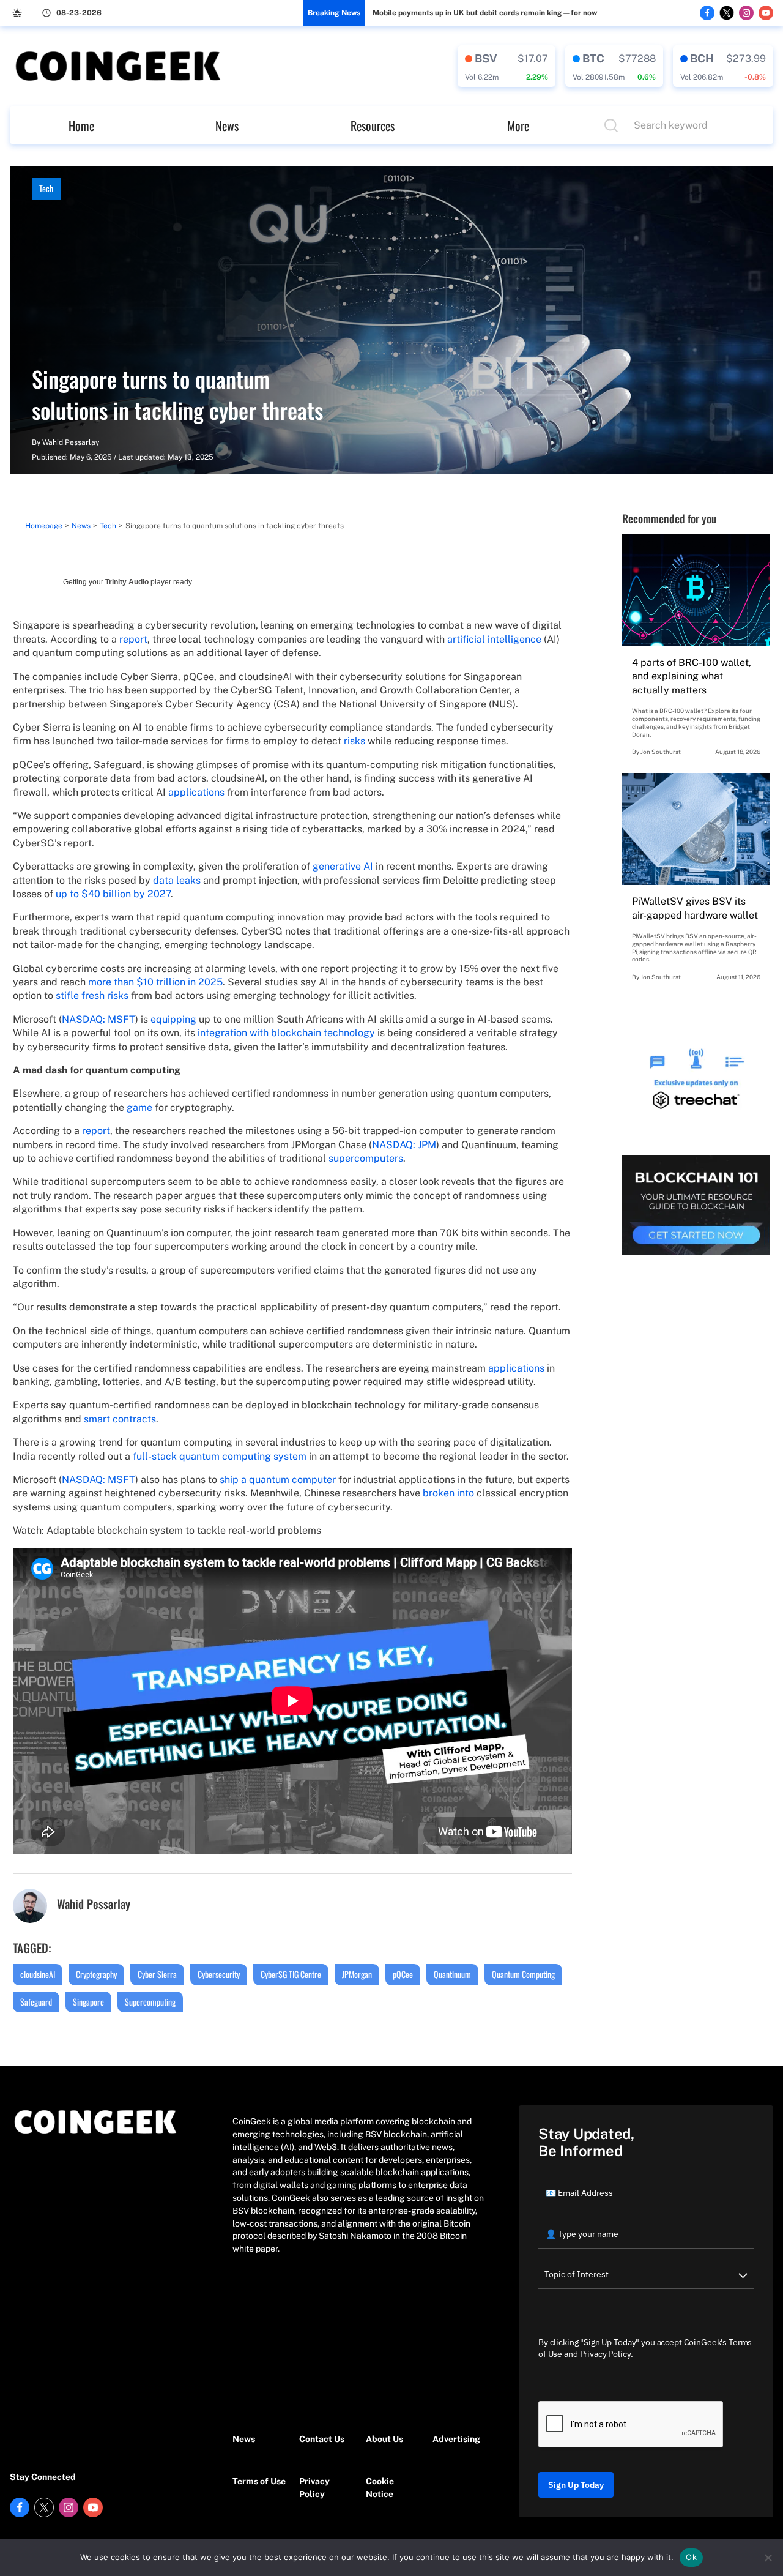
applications (196, 792)
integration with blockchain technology (286, 1033)
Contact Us (322, 2439)
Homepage (44, 526)
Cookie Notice (380, 2488)
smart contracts (120, 1419)
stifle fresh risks (92, 995)
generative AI (343, 866)
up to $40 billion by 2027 (113, 894)
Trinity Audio (127, 582)
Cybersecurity (219, 1974)
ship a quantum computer (278, 1480)
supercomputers (366, 1158)
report (133, 639)
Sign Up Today (576, 2485)
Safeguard (36, 2002)
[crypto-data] (507, 66)
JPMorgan (357, 1974)
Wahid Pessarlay (71, 442)
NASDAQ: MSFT (98, 1019)
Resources (373, 125)
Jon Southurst (661, 752)
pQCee (403, 1974)
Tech (46, 188)
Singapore (88, 2002)
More (518, 125)
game (139, 1107)
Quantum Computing (523, 1974)
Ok (691, 2557)
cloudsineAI (38, 1974)
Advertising (456, 2439)
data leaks (177, 880)
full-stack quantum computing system (220, 1456)
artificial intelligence (494, 639)
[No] (768, 2558)
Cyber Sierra (157, 1974)
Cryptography (96, 1974)
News (227, 125)
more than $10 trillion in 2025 (155, 982)
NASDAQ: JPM (404, 1145)
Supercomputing (150, 2002)
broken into (448, 1493)
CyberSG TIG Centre (291, 1974)
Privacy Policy (314, 2488)
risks (354, 741)
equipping (173, 1019)
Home (81, 125)
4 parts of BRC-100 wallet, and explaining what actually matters (692, 676)
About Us (384, 2439)
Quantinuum (452, 1974)
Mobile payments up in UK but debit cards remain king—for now (485, 13)
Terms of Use (259, 2481)
